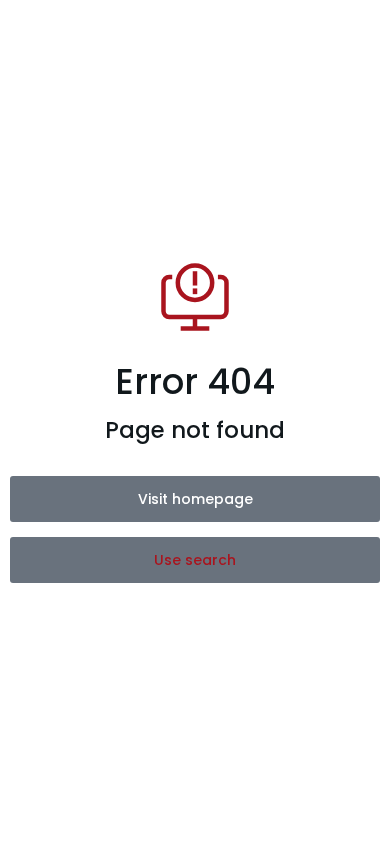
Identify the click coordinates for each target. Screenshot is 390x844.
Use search (195, 560)
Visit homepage (195, 499)
